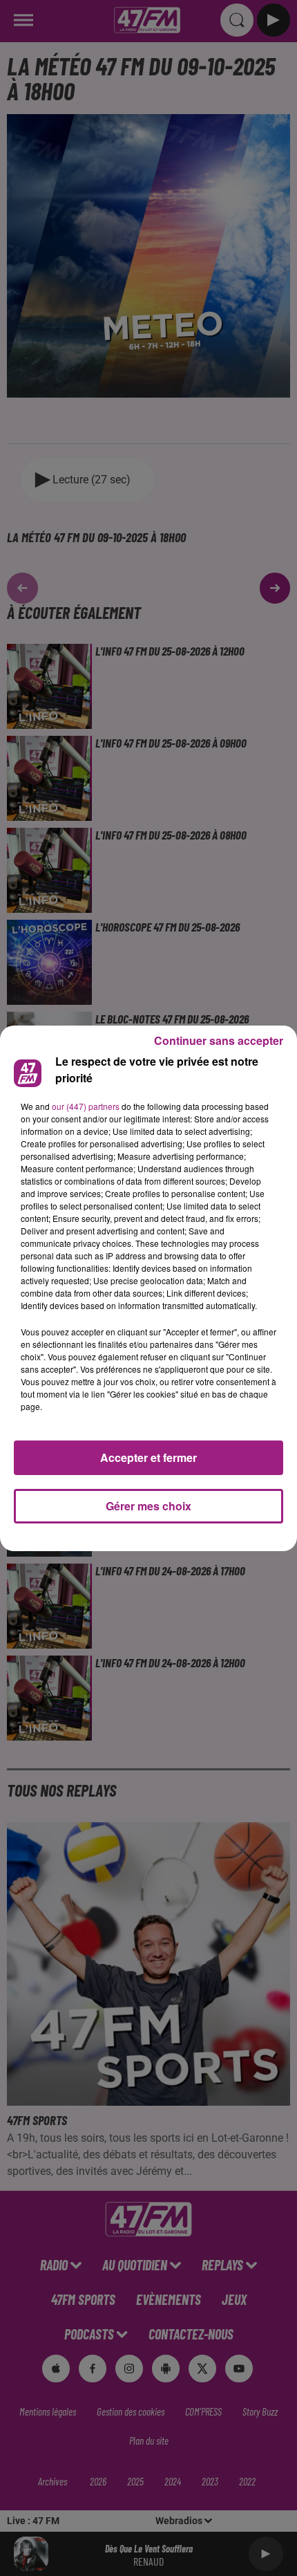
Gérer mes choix (148, 1506)
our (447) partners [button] (86, 1106)
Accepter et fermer (148, 1457)
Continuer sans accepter (219, 1040)
